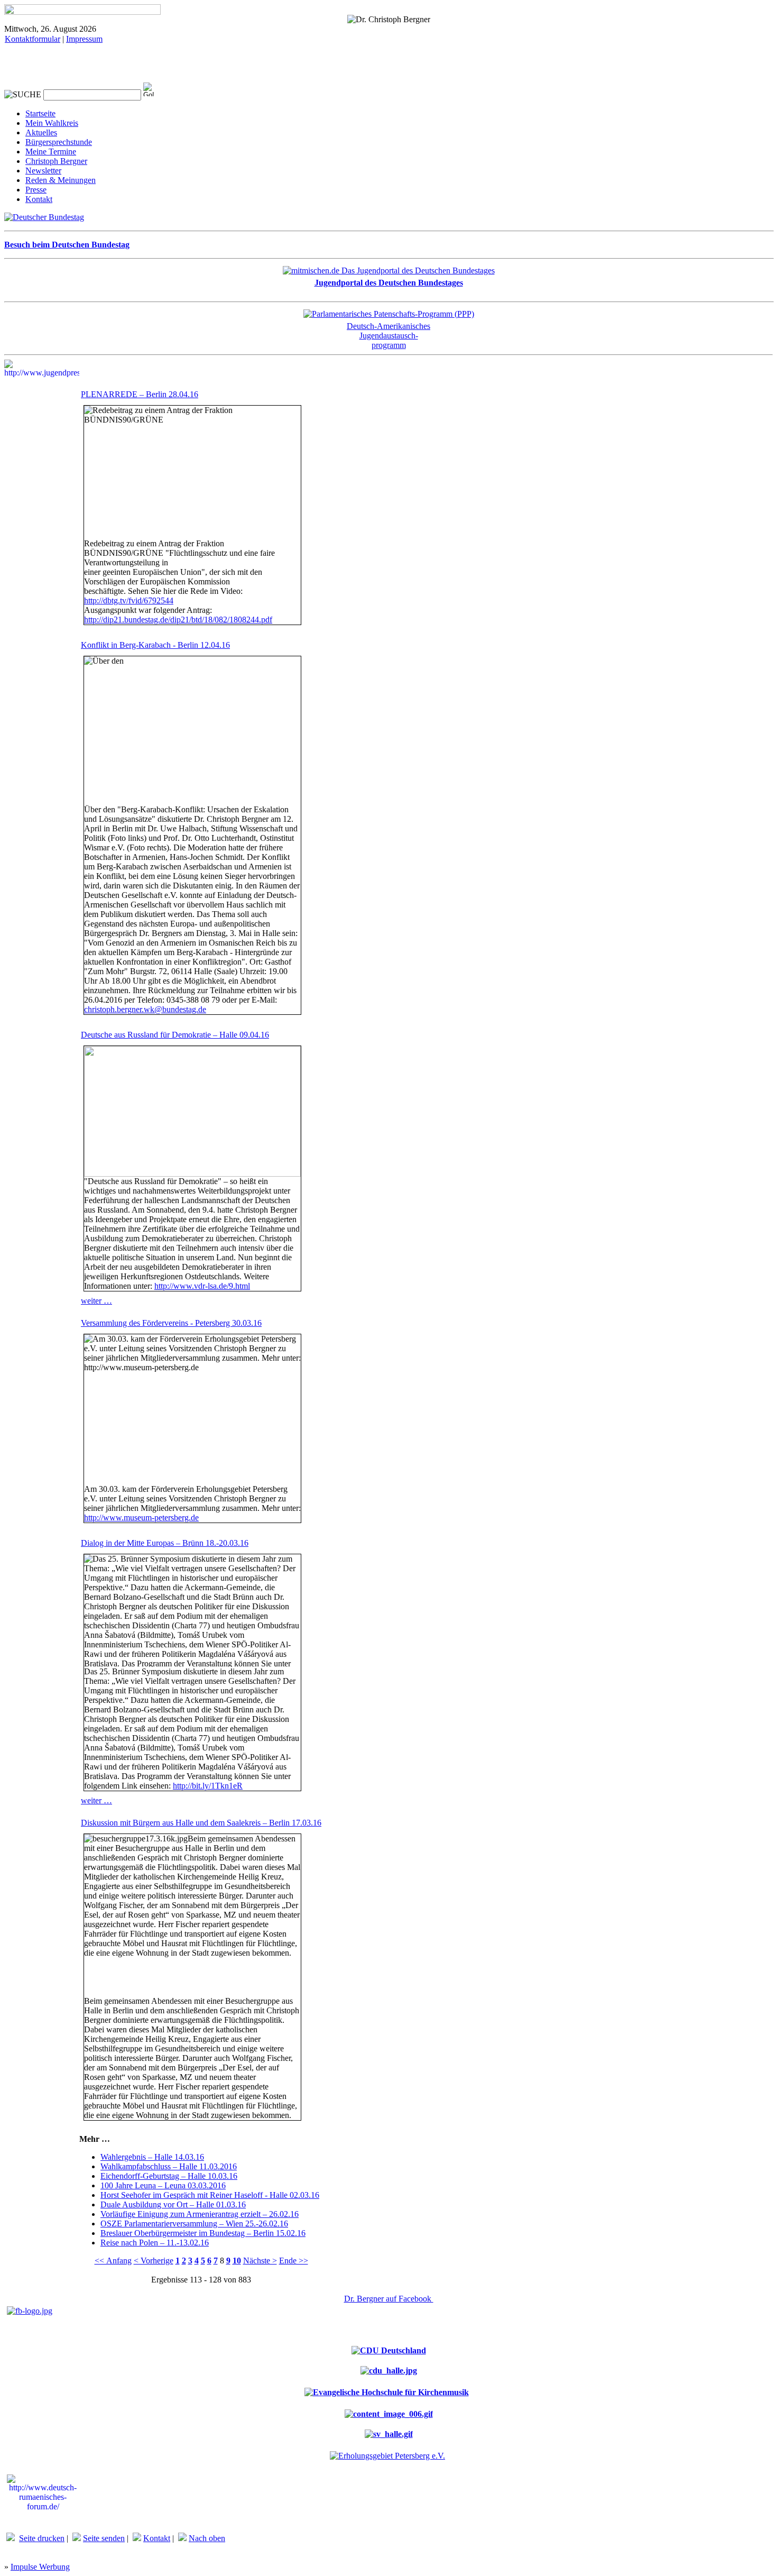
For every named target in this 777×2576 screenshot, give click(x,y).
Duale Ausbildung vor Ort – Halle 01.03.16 (173, 2204)
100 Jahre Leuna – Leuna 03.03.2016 (163, 2185)
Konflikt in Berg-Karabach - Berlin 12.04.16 (155, 645)
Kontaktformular (33, 39)
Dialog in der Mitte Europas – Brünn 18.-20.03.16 (165, 1543)
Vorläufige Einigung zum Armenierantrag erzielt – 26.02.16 (200, 2214)
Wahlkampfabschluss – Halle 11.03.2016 (169, 2166)
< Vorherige (154, 2261)
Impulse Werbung (40, 2567)
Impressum (84, 39)
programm (389, 345)
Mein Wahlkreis (52, 123)
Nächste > (260, 2261)
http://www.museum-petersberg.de (141, 1518)
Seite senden (104, 2538)
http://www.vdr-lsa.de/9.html (202, 1286)
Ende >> (294, 2261)
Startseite (40, 113)
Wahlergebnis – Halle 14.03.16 (152, 2157)
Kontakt (39, 199)
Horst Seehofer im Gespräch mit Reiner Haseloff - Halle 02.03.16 (210, 2195)
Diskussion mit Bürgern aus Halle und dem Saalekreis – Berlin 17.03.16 (201, 1823)
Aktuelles (41, 132)
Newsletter (43, 171)
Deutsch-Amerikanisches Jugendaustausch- (388, 331)
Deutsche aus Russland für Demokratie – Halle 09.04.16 (175, 1035)
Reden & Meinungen (61, 180)
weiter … (96, 1301)
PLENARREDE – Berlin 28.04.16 (140, 394)
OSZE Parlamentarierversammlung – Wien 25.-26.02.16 (194, 2224)
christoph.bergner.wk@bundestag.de (145, 1009)
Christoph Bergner (56, 161)
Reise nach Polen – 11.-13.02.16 (155, 2243)
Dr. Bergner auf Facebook (389, 2299)
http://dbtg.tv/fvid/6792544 (129, 601)
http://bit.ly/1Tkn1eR (208, 1786)
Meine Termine (51, 152)
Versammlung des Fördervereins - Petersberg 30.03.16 (171, 1323)
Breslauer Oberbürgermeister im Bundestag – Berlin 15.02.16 (203, 2233)
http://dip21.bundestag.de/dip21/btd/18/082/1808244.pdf (178, 620)
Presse (36, 190)
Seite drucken (42, 2538)
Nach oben (207, 2538)
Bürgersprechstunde (59, 142)
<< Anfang (113, 2261)
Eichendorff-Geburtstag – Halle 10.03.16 (169, 2176)
